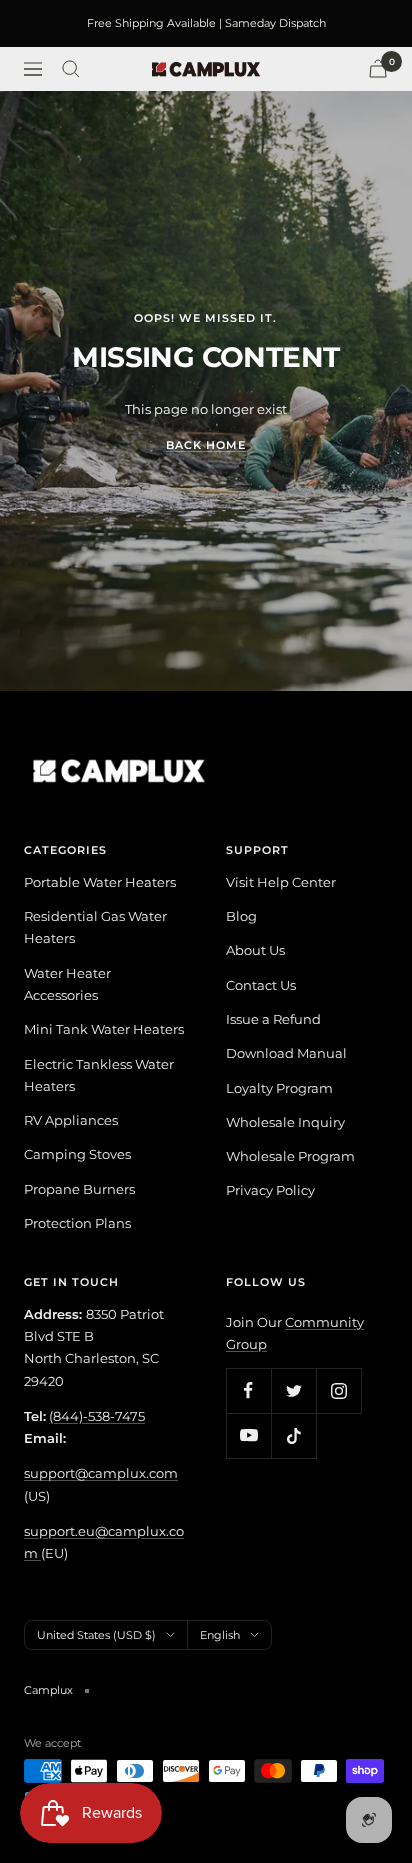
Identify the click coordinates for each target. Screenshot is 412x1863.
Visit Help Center (281, 882)
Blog (241, 916)
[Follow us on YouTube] (248, 1435)
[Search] (71, 69)
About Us (255, 950)
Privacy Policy (270, 1190)
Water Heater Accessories (67, 984)
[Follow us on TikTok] (293, 1435)
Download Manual (286, 1053)
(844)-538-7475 (97, 1416)
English (220, 1635)
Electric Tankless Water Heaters (99, 1075)
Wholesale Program (290, 1156)
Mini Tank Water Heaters (104, 1029)
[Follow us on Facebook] (248, 1390)
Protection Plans (77, 1223)
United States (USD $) (96, 1635)
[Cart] (378, 68)
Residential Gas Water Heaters (95, 927)
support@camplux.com (101, 1473)
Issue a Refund (273, 1019)
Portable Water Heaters (100, 882)
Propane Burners (79, 1189)
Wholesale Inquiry (285, 1122)
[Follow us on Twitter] (293, 1390)
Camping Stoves (77, 1154)
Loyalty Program (279, 1088)
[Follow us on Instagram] (338, 1390)
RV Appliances (71, 1120)
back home (206, 445)
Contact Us (261, 985)
